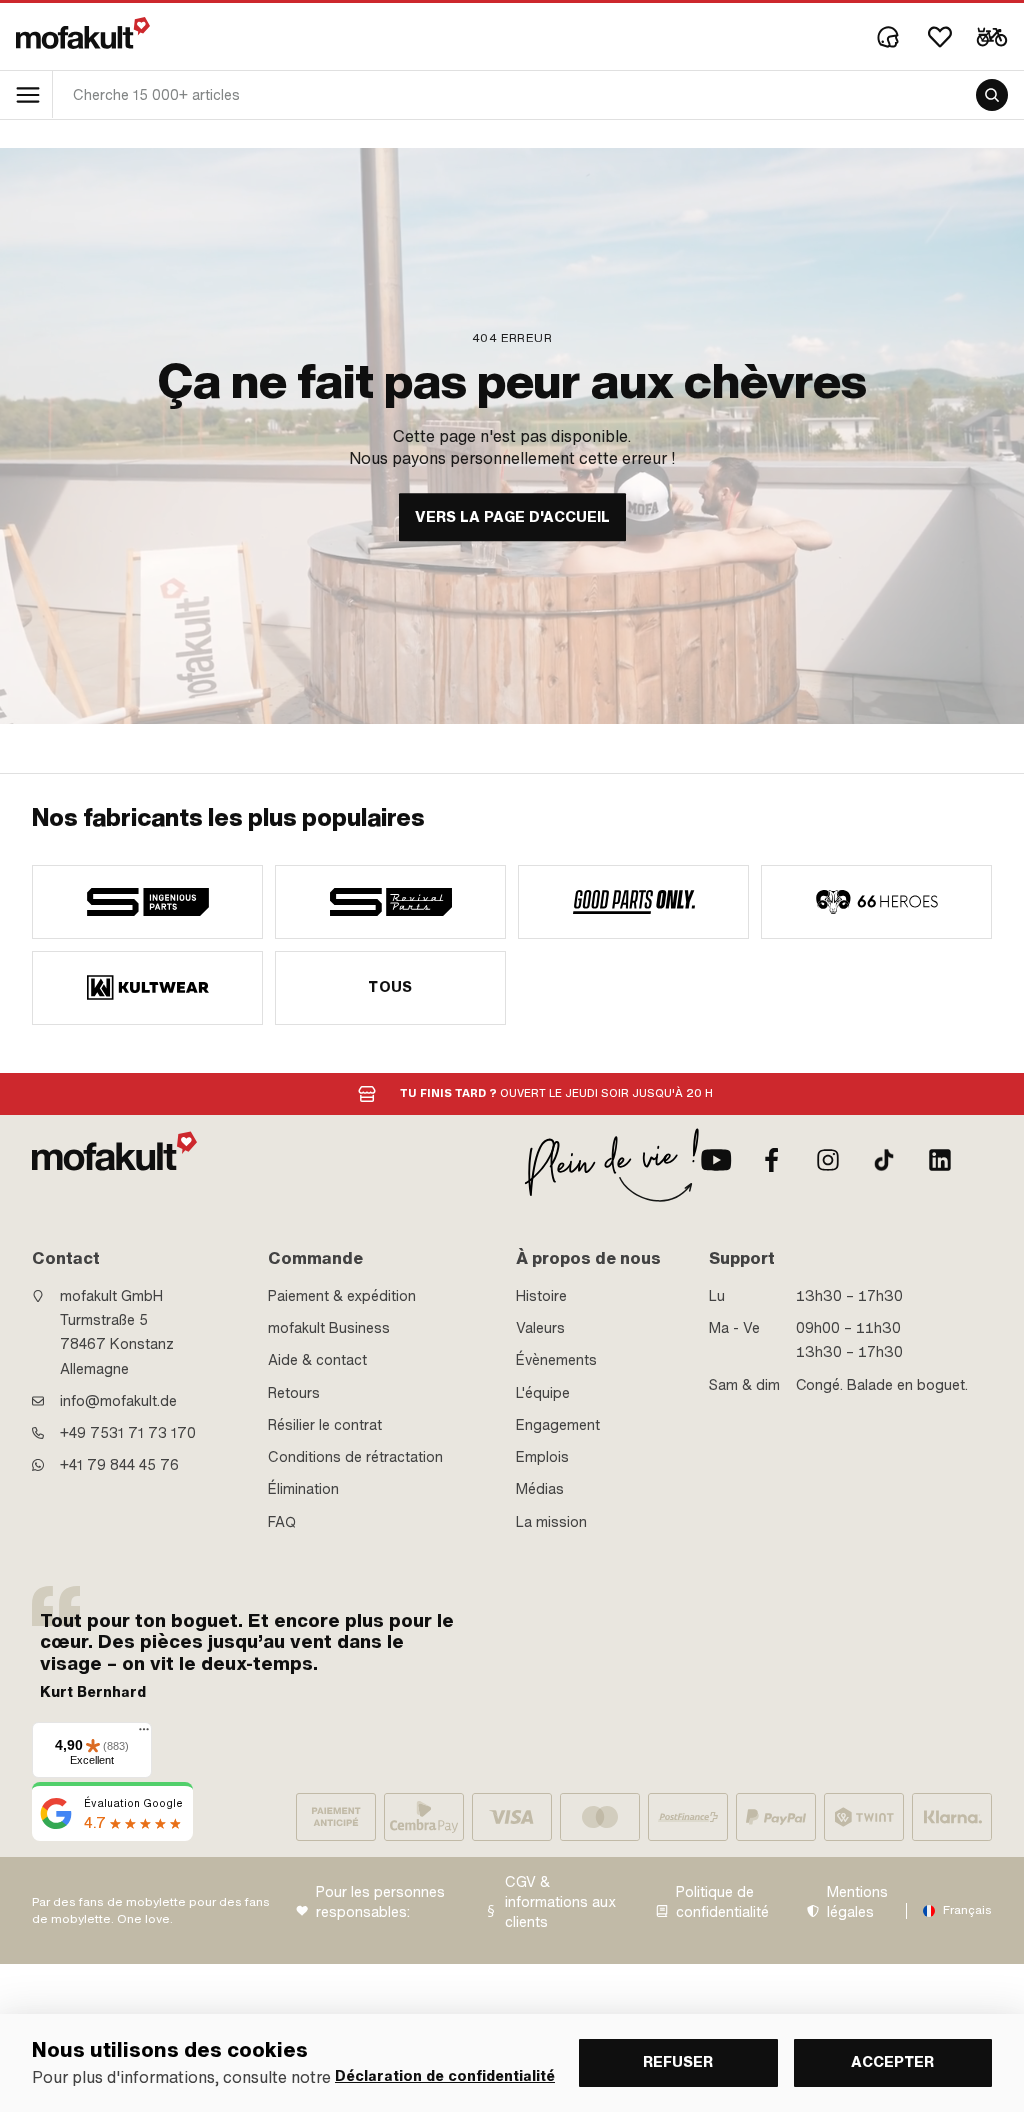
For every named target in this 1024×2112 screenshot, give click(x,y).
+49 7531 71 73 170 (128, 1433)
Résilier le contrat (325, 1425)
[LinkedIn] (940, 1160)
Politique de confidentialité (722, 1902)
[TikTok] (884, 1160)
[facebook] (772, 1160)
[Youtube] (716, 1160)
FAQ (282, 1522)
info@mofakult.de (118, 1401)
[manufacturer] (147, 902)
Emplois (542, 1457)
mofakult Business (329, 1328)
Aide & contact (317, 1360)
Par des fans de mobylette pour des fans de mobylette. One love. (151, 1910)
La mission (551, 1522)
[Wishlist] (940, 37)
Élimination (303, 1489)
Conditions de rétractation (355, 1457)
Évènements (556, 1360)
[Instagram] (828, 1160)
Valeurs (540, 1328)
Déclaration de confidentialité (445, 2076)
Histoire (541, 1296)
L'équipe (543, 1393)
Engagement (558, 1425)
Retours (294, 1393)
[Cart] (992, 37)
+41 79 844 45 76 (119, 1465)
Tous (390, 987)
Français (967, 1910)
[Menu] (144, 1734)
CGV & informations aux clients (560, 1902)
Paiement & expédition (342, 1296)
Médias (540, 1489)
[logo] (83, 33)
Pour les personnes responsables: (380, 1902)
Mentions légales (857, 1902)
